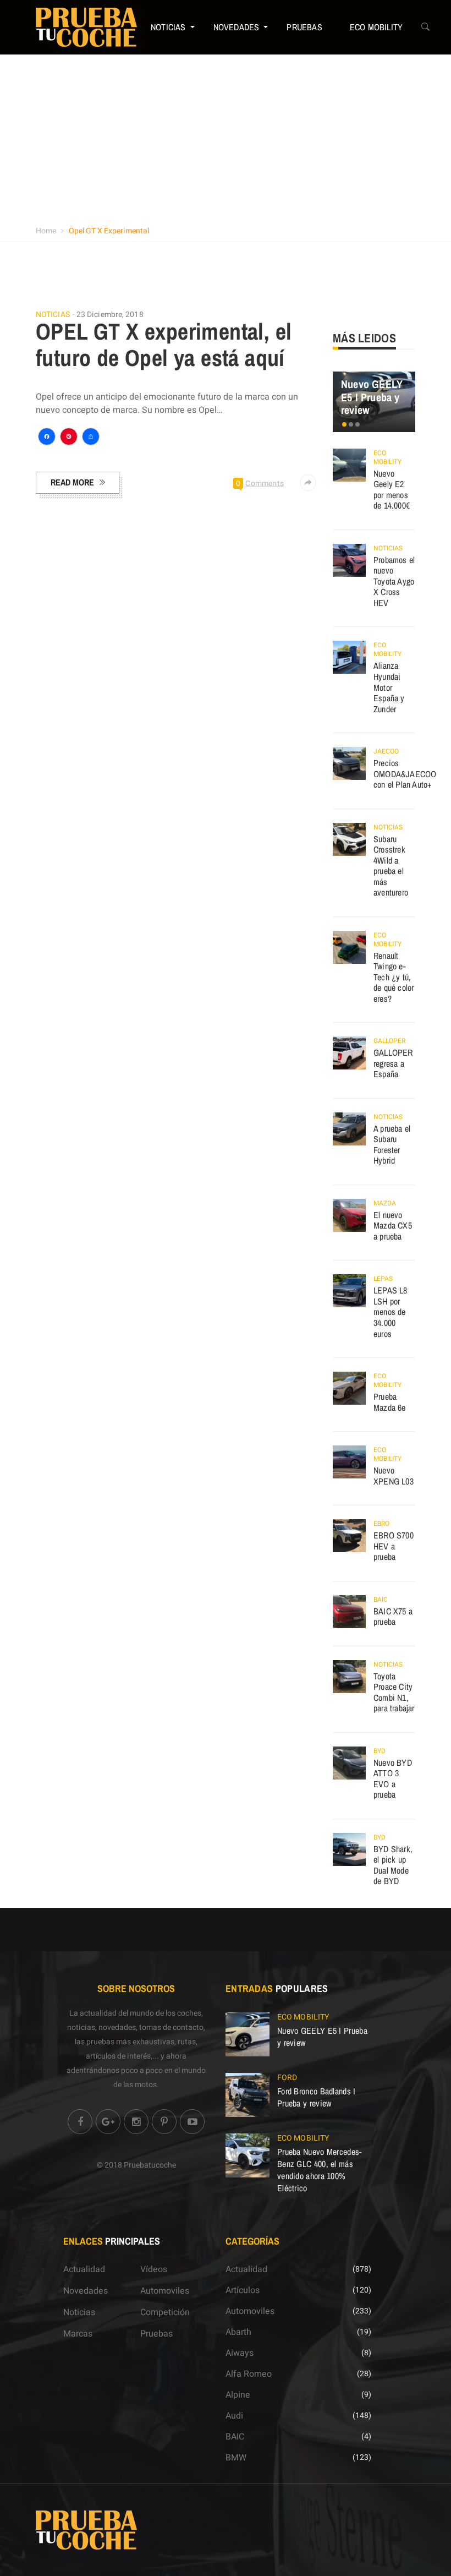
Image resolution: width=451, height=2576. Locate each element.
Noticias (168, 27)
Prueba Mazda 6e (390, 1402)
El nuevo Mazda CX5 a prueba (393, 1226)
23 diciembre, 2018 (110, 315)
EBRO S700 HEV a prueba (394, 1546)
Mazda (385, 1203)
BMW (236, 2458)
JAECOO (386, 751)
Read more (72, 482)
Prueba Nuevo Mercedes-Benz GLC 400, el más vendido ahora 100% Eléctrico (320, 2170)
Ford (287, 2078)
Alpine (238, 2395)
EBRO (381, 1524)
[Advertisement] (226, 137)
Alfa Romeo (249, 2374)
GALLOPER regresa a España (393, 1063)
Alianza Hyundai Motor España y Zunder (389, 687)
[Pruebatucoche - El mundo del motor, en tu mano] (86, 27)
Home (46, 231)
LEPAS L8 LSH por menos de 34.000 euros (391, 1312)
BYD (380, 1751)
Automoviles (165, 2291)
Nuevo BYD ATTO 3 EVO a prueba (393, 1779)
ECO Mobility (376, 27)
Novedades (237, 27)
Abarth (238, 2332)
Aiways (240, 2353)
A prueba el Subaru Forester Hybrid (392, 1145)
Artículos (243, 2290)
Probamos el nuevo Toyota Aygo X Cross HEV (394, 581)
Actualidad (84, 2269)
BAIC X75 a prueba (393, 1617)
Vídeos (154, 2269)
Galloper (389, 1041)
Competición (165, 2312)
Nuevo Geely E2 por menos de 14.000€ (392, 490)
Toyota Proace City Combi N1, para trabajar (394, 1692)
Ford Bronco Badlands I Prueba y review (317, 2097)
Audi (234, 2416)
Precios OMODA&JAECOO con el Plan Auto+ (405, 774)
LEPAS (383, 1279)
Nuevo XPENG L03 (394, 1476)
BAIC (381, 1600)
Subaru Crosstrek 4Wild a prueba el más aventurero (391, 866)
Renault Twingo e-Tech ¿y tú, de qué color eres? (394, 977)
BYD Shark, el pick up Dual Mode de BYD (393, 1865)
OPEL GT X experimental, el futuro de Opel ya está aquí (164, 345)
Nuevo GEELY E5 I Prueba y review (372, 397)
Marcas (78, 2334)
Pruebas (304, 27)
